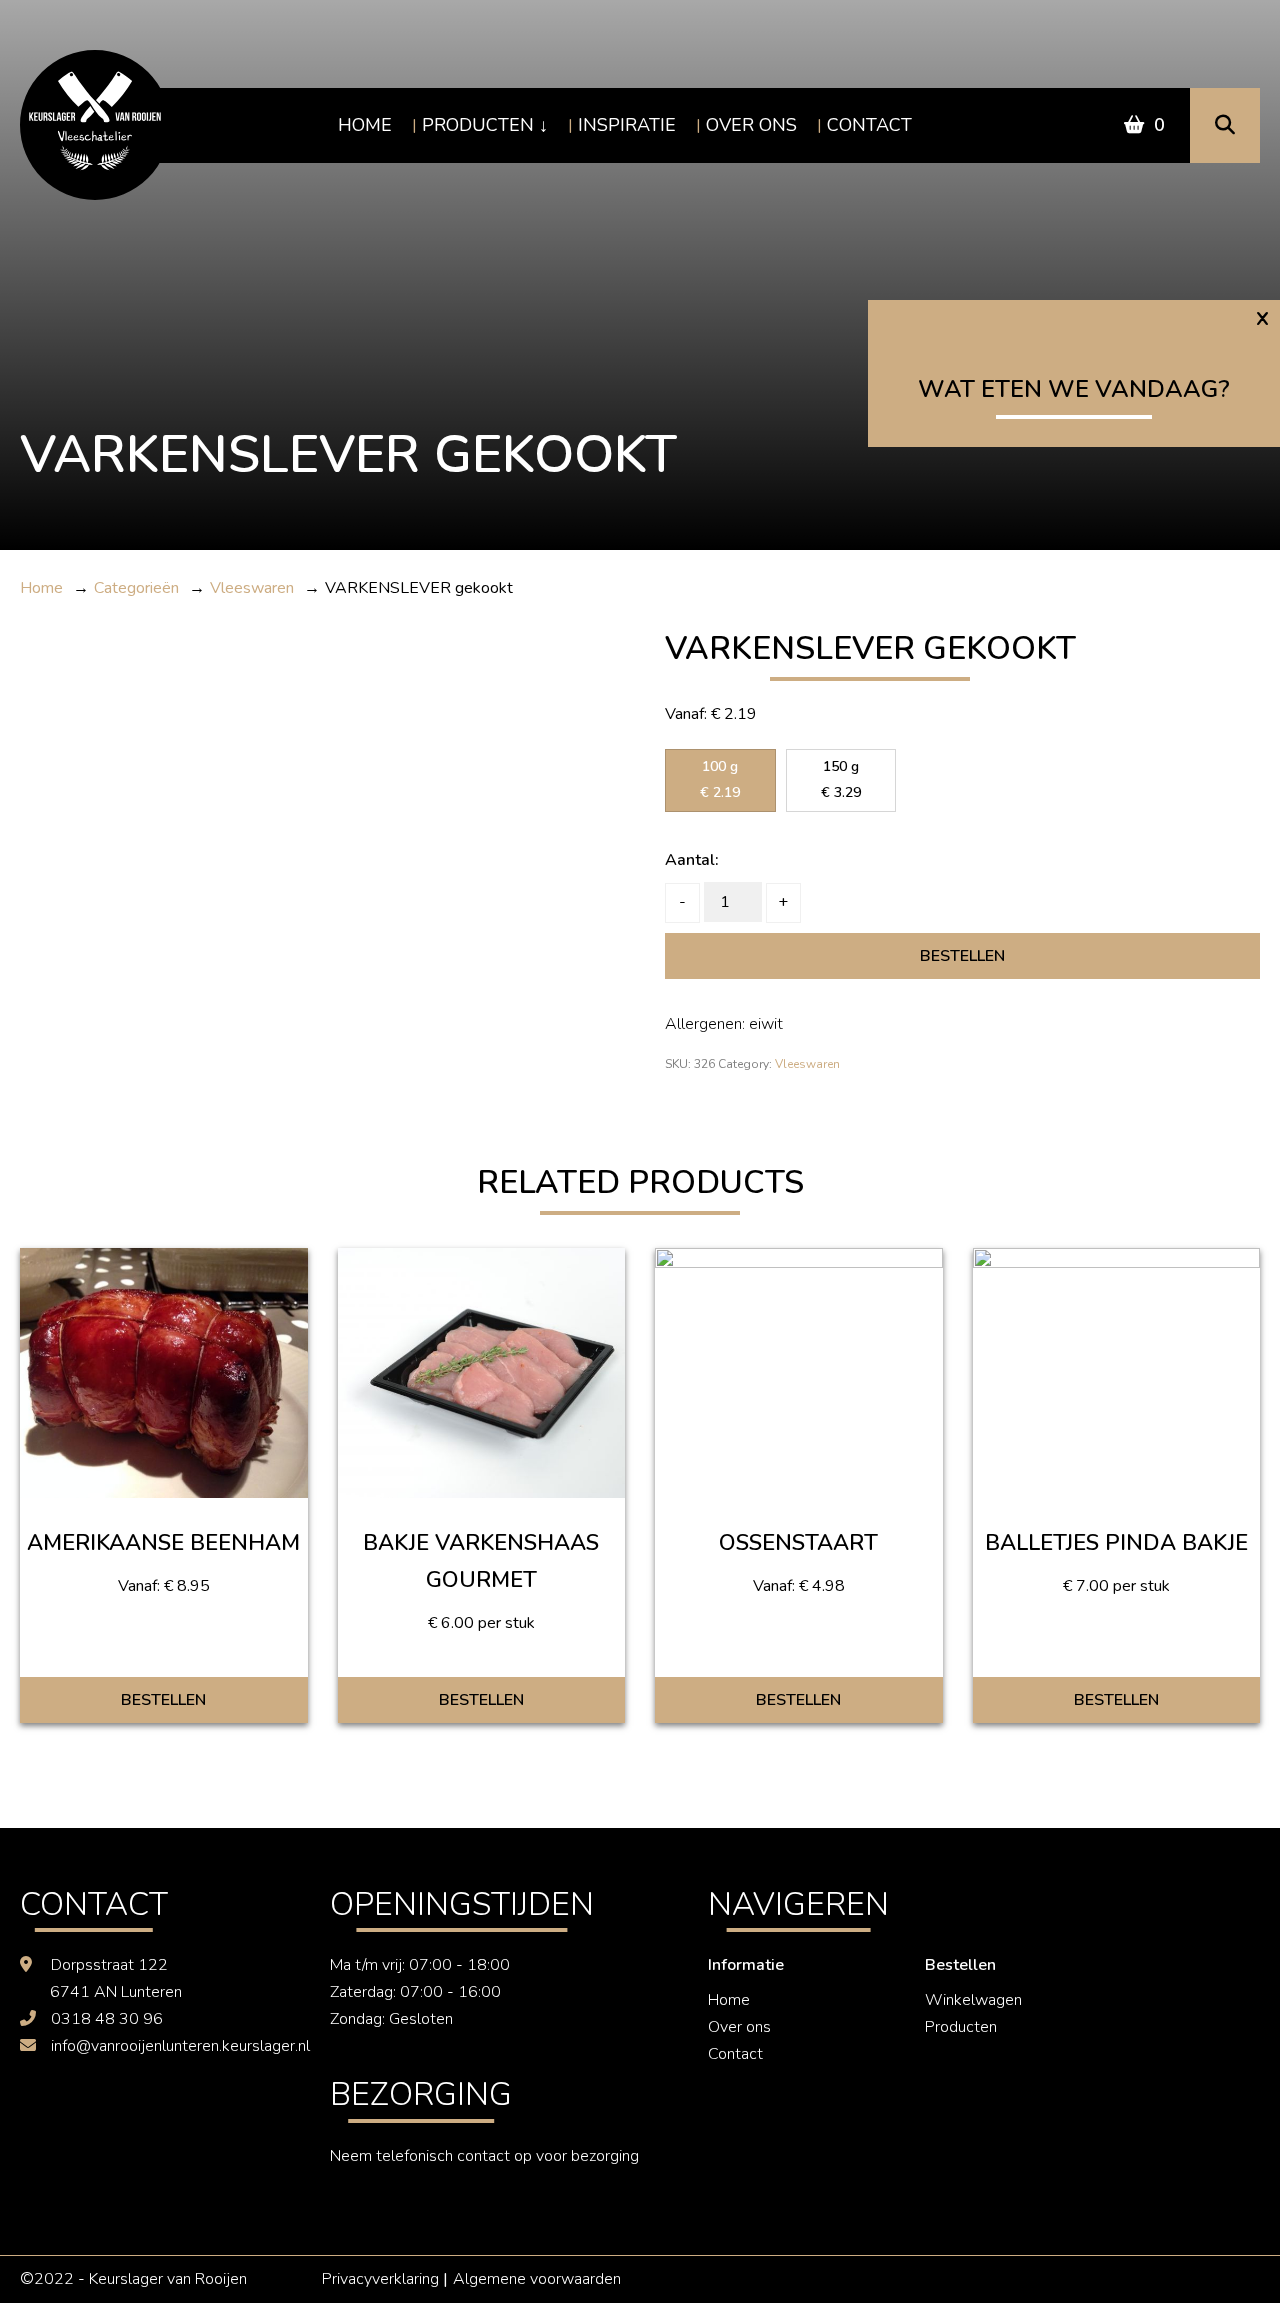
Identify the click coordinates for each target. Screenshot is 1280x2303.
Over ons (751, 125)
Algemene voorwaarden (537, 2279)
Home (365, 125)
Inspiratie (627, 125)
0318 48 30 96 (107, 2019)
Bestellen (962, 956)
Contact (869, 125)
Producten (478, 125)
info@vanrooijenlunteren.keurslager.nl (180, 2046)
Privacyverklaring (380, 2279)
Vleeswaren (807, 1064)
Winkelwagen (973, 2000)
